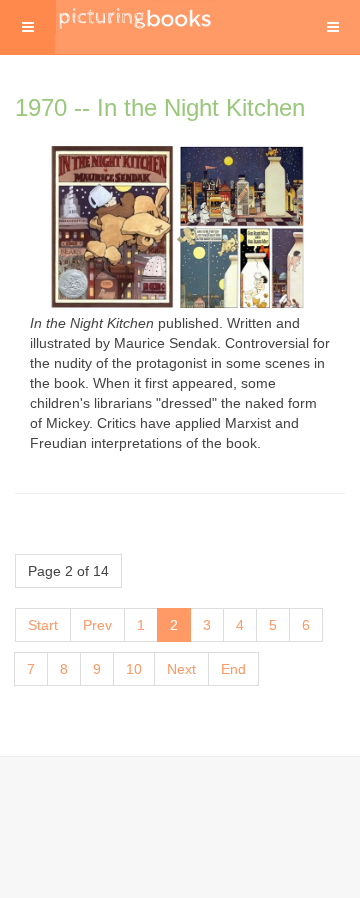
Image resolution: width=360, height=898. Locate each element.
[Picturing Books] (136, 17)
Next (181, 669)
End (233, 669)
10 (134, 669)
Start (43, 625)
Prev (97, 625)
